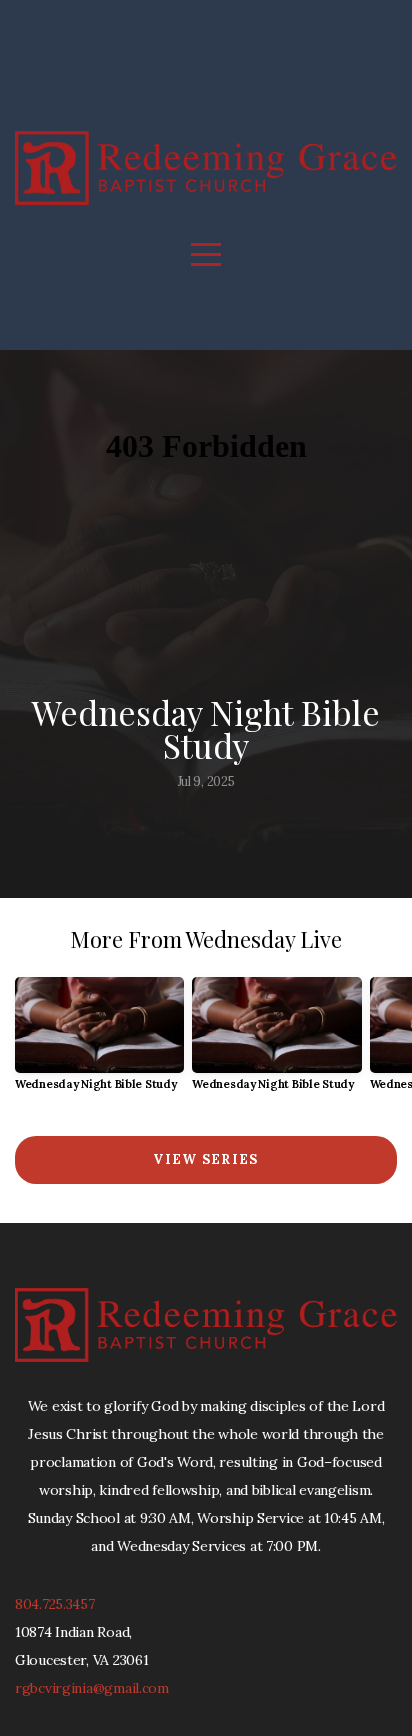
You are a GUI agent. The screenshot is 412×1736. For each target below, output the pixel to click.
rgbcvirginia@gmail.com (92, 1688)
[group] (99, 1041)
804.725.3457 (55, 1604)
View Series (205, 1159)
